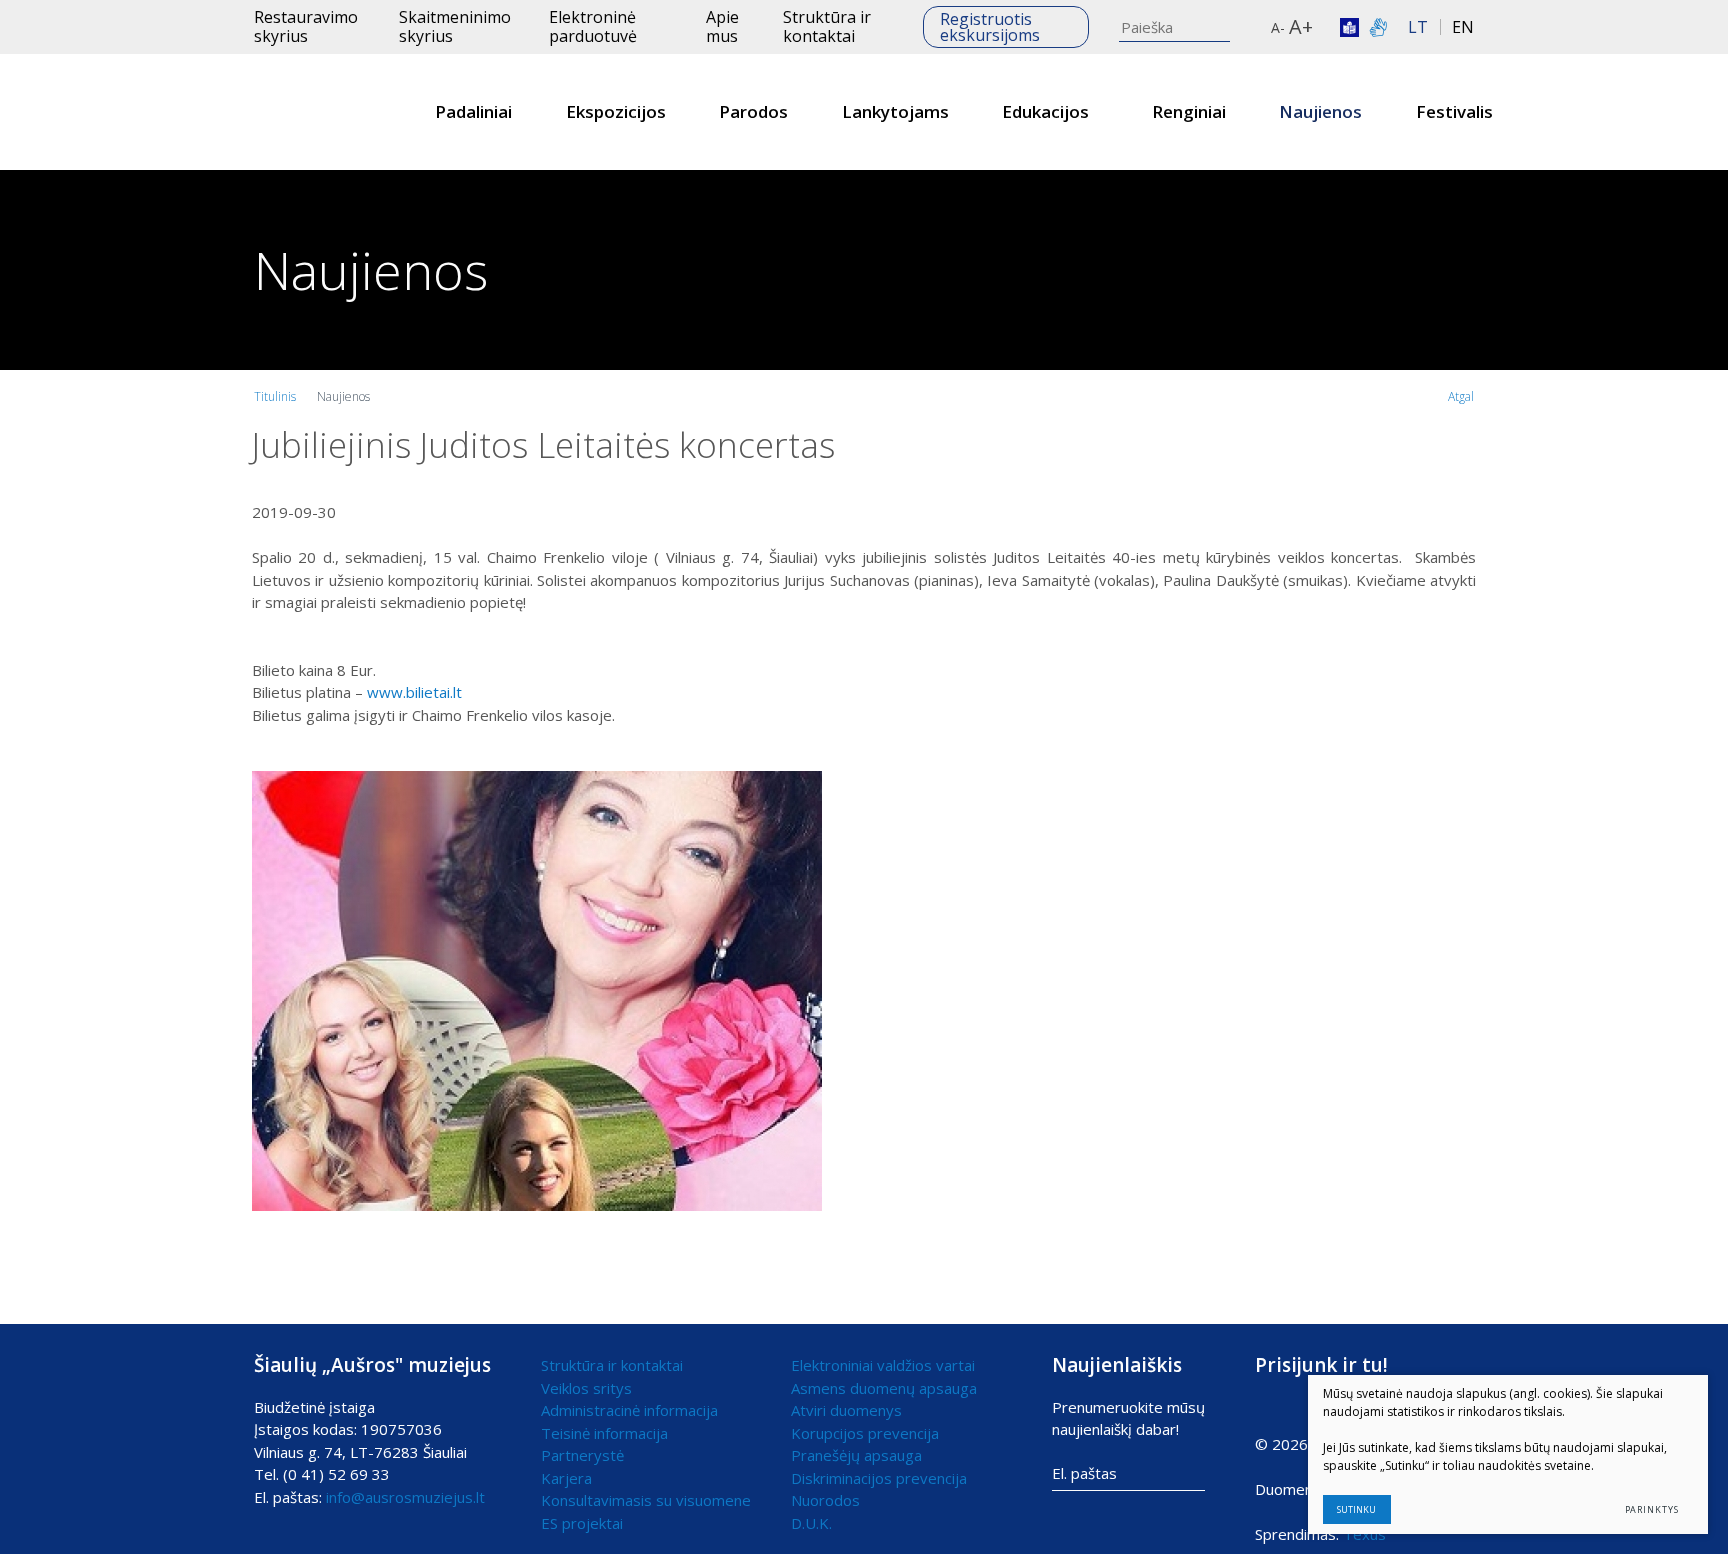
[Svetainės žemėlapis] (1257, 27)
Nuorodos (825, 1500)
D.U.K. (811, 1523)
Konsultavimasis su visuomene (646, 1500)
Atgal (1461, 396)
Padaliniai (473, 111)
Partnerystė (582, 1455)
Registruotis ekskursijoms (990, 27)
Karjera (566, 1478)
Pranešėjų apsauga (856, 1455)
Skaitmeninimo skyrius (455, 26)
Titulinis (275, 396)
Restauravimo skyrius (306, 26)
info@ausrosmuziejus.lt (405, 1497)
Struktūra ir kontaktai (827, 26)
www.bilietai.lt (414, 692)
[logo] (313, 112)
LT (1418, 27)
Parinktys (1652, 1509)
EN (1463, 27)
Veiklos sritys (586, 1388)
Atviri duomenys (846, 1410)
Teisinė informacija (604, 1433)
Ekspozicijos (616, 111)
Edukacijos (1045, 111)
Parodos (753, 111)
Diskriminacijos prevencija (879, 1478)
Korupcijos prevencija (865, 1433)
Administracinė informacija (629, 1410)
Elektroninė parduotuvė (593, 26)
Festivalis (1454, 111)
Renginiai (1189, 111)
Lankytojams (895, 111)
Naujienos (1320, 111)
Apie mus (722, 26)
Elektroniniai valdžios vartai (883, 1365)
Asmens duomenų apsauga (884, 1388)
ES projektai (582, 1523)
